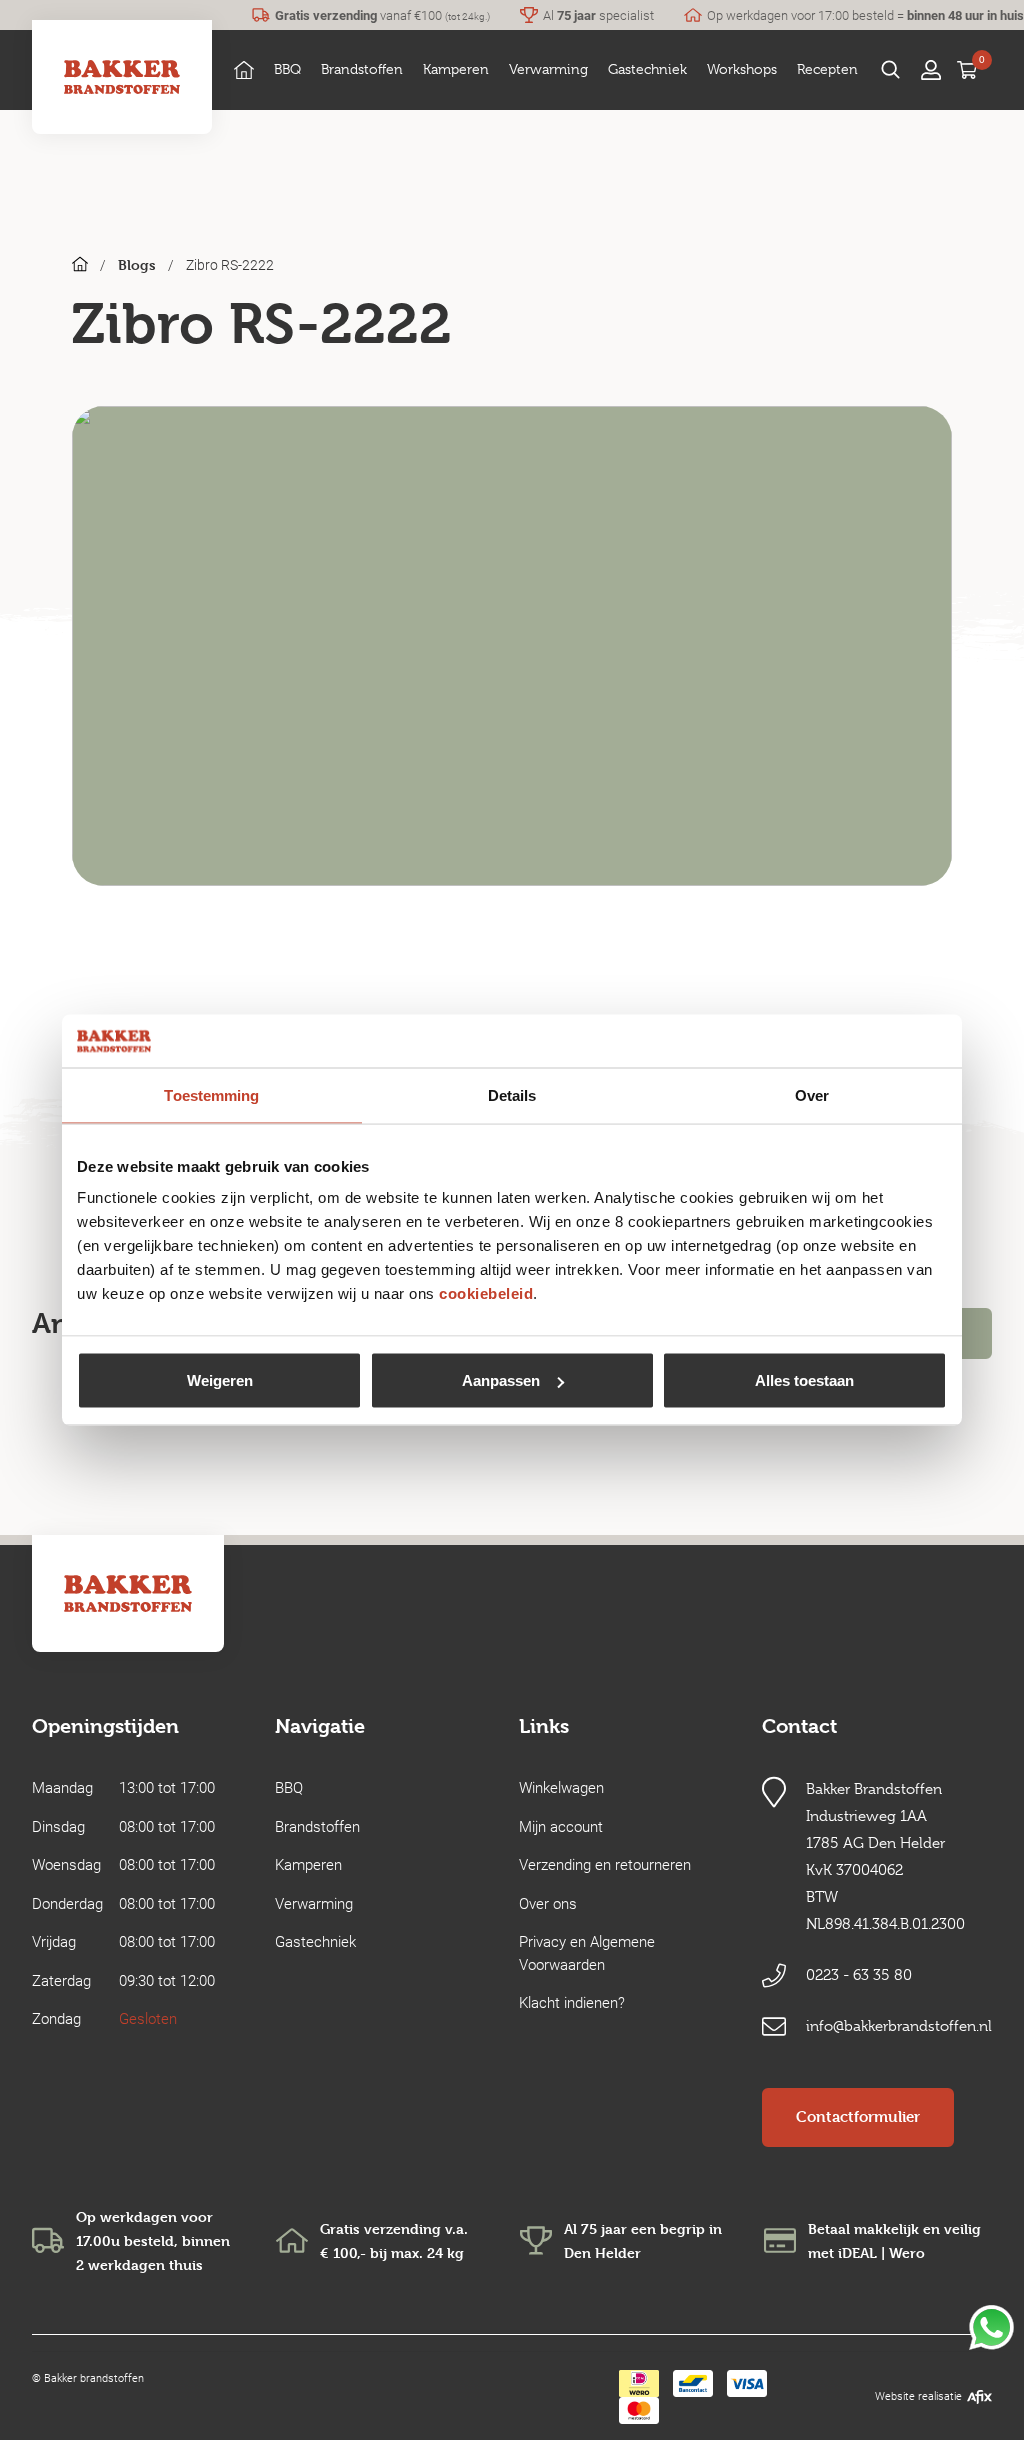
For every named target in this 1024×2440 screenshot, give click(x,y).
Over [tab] (812, 1094)
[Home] (244, 69)
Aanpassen (501, 1380)
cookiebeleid (486, 1293)
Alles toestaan (804, 1380)
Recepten (827, 69)
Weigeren (220, 1380)
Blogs (137, 264)
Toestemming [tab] (211, 1094)
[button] (287, 69)
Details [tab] (512, 1094)
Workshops (742, 69)
